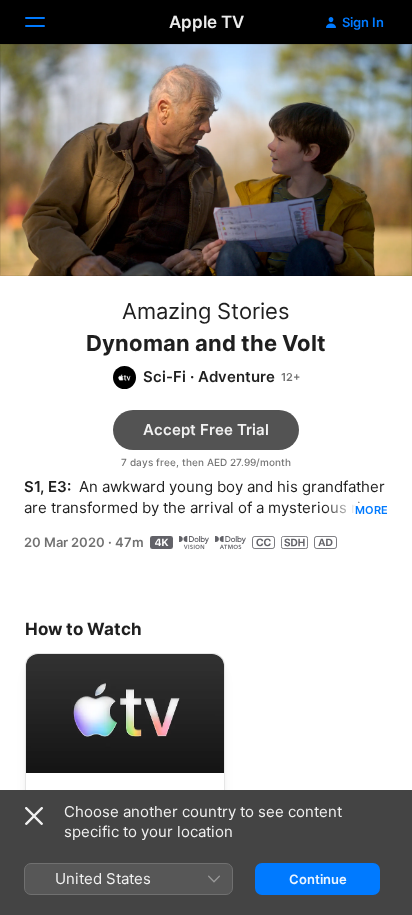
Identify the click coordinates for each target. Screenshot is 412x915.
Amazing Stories (206, 311)
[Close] (34, 816)
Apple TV (206, 22)
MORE (371, 510)
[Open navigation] (47, 22)
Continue (318, 879)
